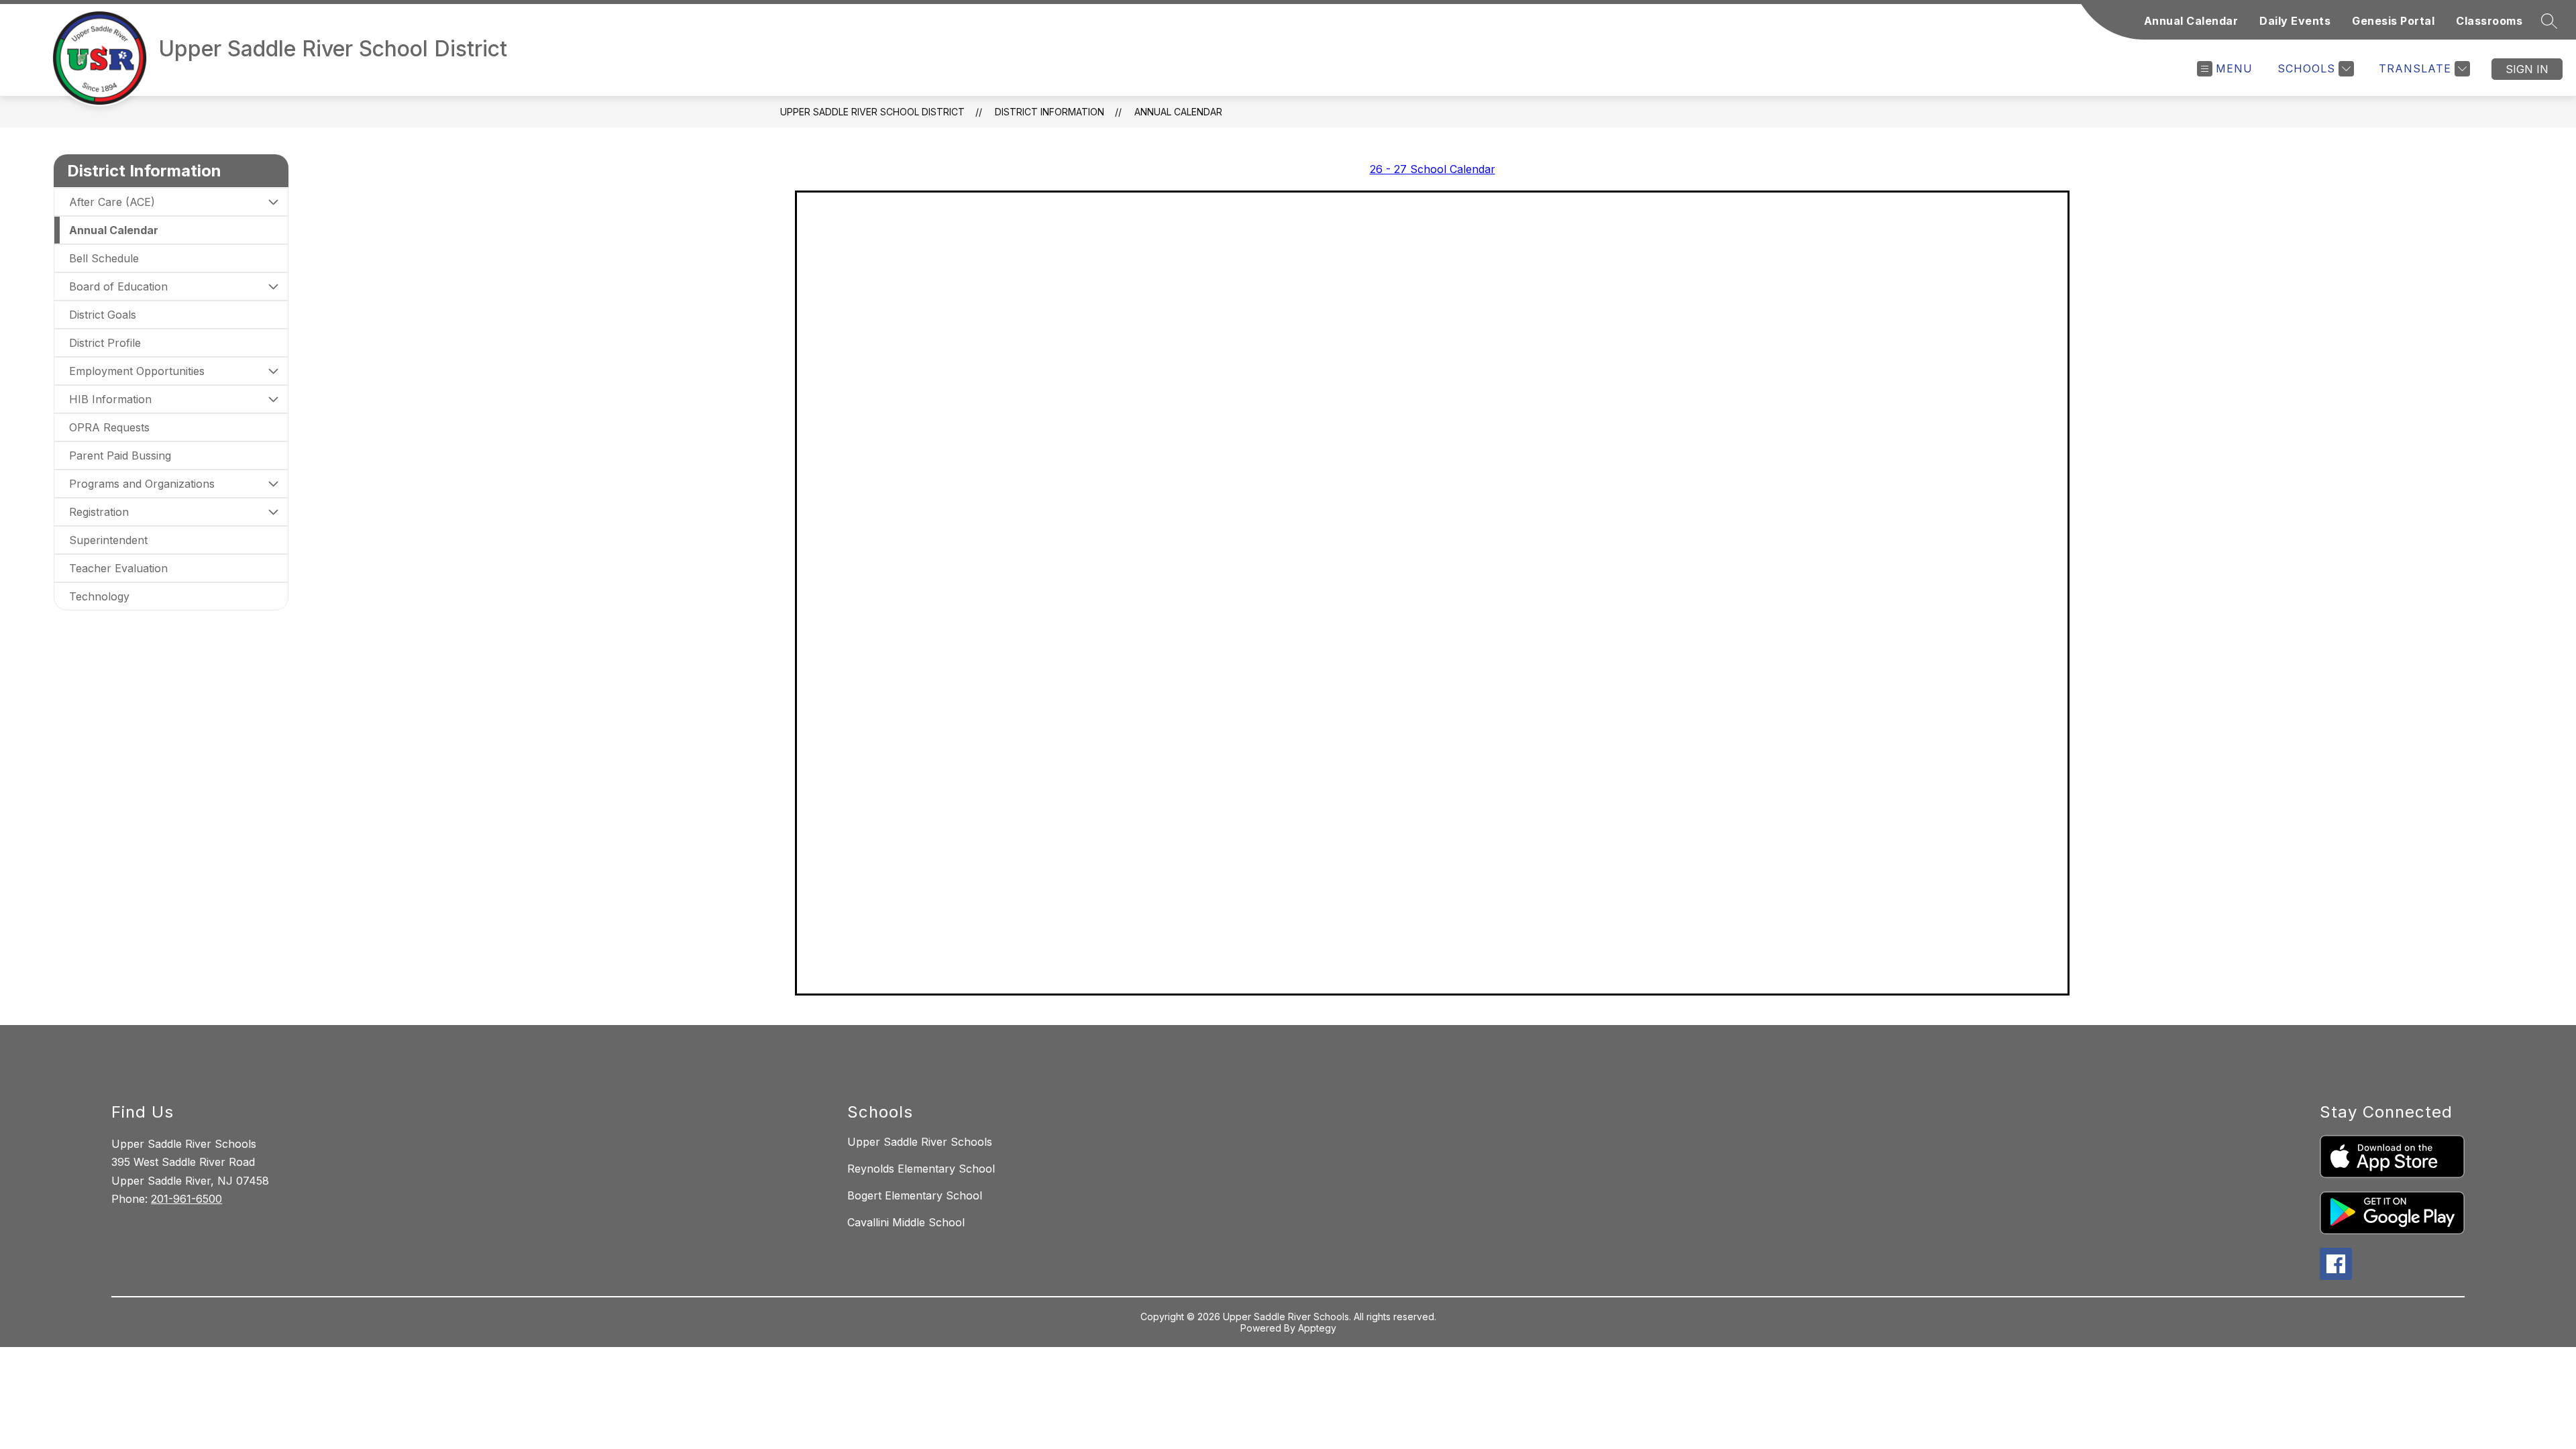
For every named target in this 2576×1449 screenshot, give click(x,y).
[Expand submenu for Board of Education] (273, 286)
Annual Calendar (2191, 21)
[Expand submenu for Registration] (273, 512)
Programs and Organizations (142, 484)
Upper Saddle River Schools (920, 1142)
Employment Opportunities (137, 371)
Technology (99, 596)
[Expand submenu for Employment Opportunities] (273, 371)
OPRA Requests (109, 427)
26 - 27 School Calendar (1433, 169)
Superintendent (108, 540)
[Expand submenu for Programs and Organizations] (273, 484)
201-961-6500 (186, 1199)
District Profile (105, 343)
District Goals (103, 315)
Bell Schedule (104, 258)
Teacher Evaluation (118, 568)
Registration (99, 512)
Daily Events (2295, 21)
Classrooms (2489, 21)
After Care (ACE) (112, 202)
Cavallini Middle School (906, 1222)
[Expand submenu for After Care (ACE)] (273, 202)
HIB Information (110, 399)
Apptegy (1317, 1328)
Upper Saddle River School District (872, 112)
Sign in (2527, 69)
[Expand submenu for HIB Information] (273, 399)
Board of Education (118, 286)
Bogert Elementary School (915, 1195)
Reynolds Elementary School (921, 1169)
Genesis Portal (2393, 21)
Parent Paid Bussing (120, 455)
